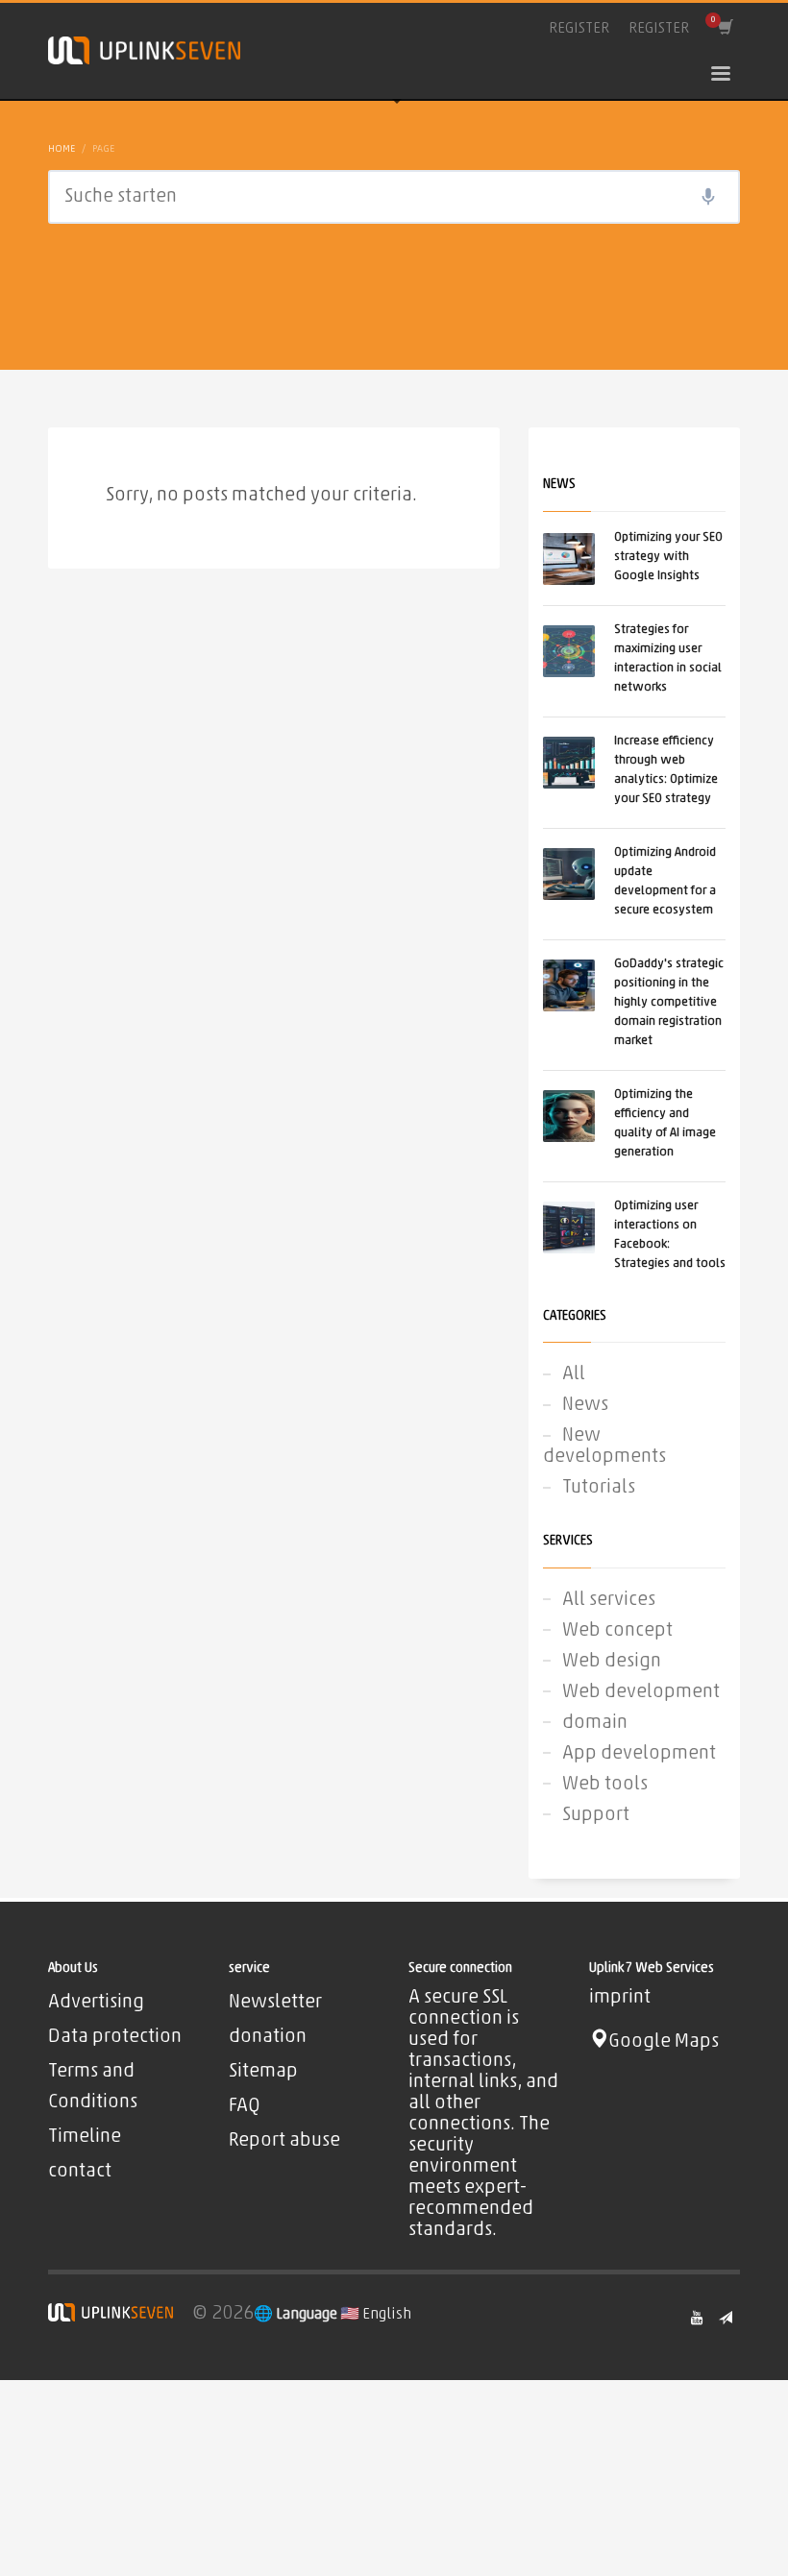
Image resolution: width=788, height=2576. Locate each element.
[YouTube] (697, 2318)
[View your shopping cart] (724, 29)
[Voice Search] (708, 197)
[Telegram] (726, 2318)
